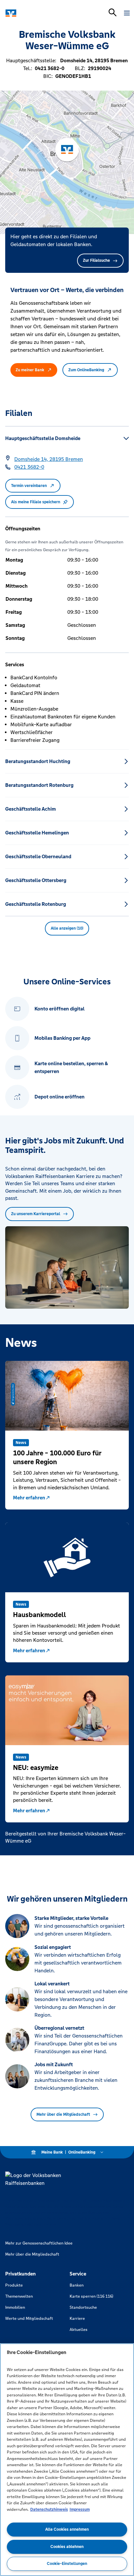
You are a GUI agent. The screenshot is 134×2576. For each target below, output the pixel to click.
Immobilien (15, 2307)
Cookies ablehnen (67, 2547)
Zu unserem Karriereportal (36, 1214)
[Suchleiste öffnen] (113, 12)
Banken (77, 2285)
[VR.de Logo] (33, 13)
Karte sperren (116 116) (91, 2296)
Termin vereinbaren (29, 486)
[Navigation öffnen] (127, 13)
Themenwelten (19, 2296)
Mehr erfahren (29, 1498)
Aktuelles (79, 2330)
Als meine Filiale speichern (36, 502)
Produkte (14, 2285)
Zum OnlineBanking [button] (86, 370)
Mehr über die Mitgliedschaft (63, 2114)
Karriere (77, 2318)
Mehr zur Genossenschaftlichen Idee (39, 2243)
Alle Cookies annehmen (67, 2529)
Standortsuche (83, 2307)
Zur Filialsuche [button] (96, 260)
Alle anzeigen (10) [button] (67, 928)
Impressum (80, 2510)
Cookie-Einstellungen (67, 2564)
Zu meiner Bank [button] (30, 370)
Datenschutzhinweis (49, 2510)
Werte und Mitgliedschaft (29, 2318)
